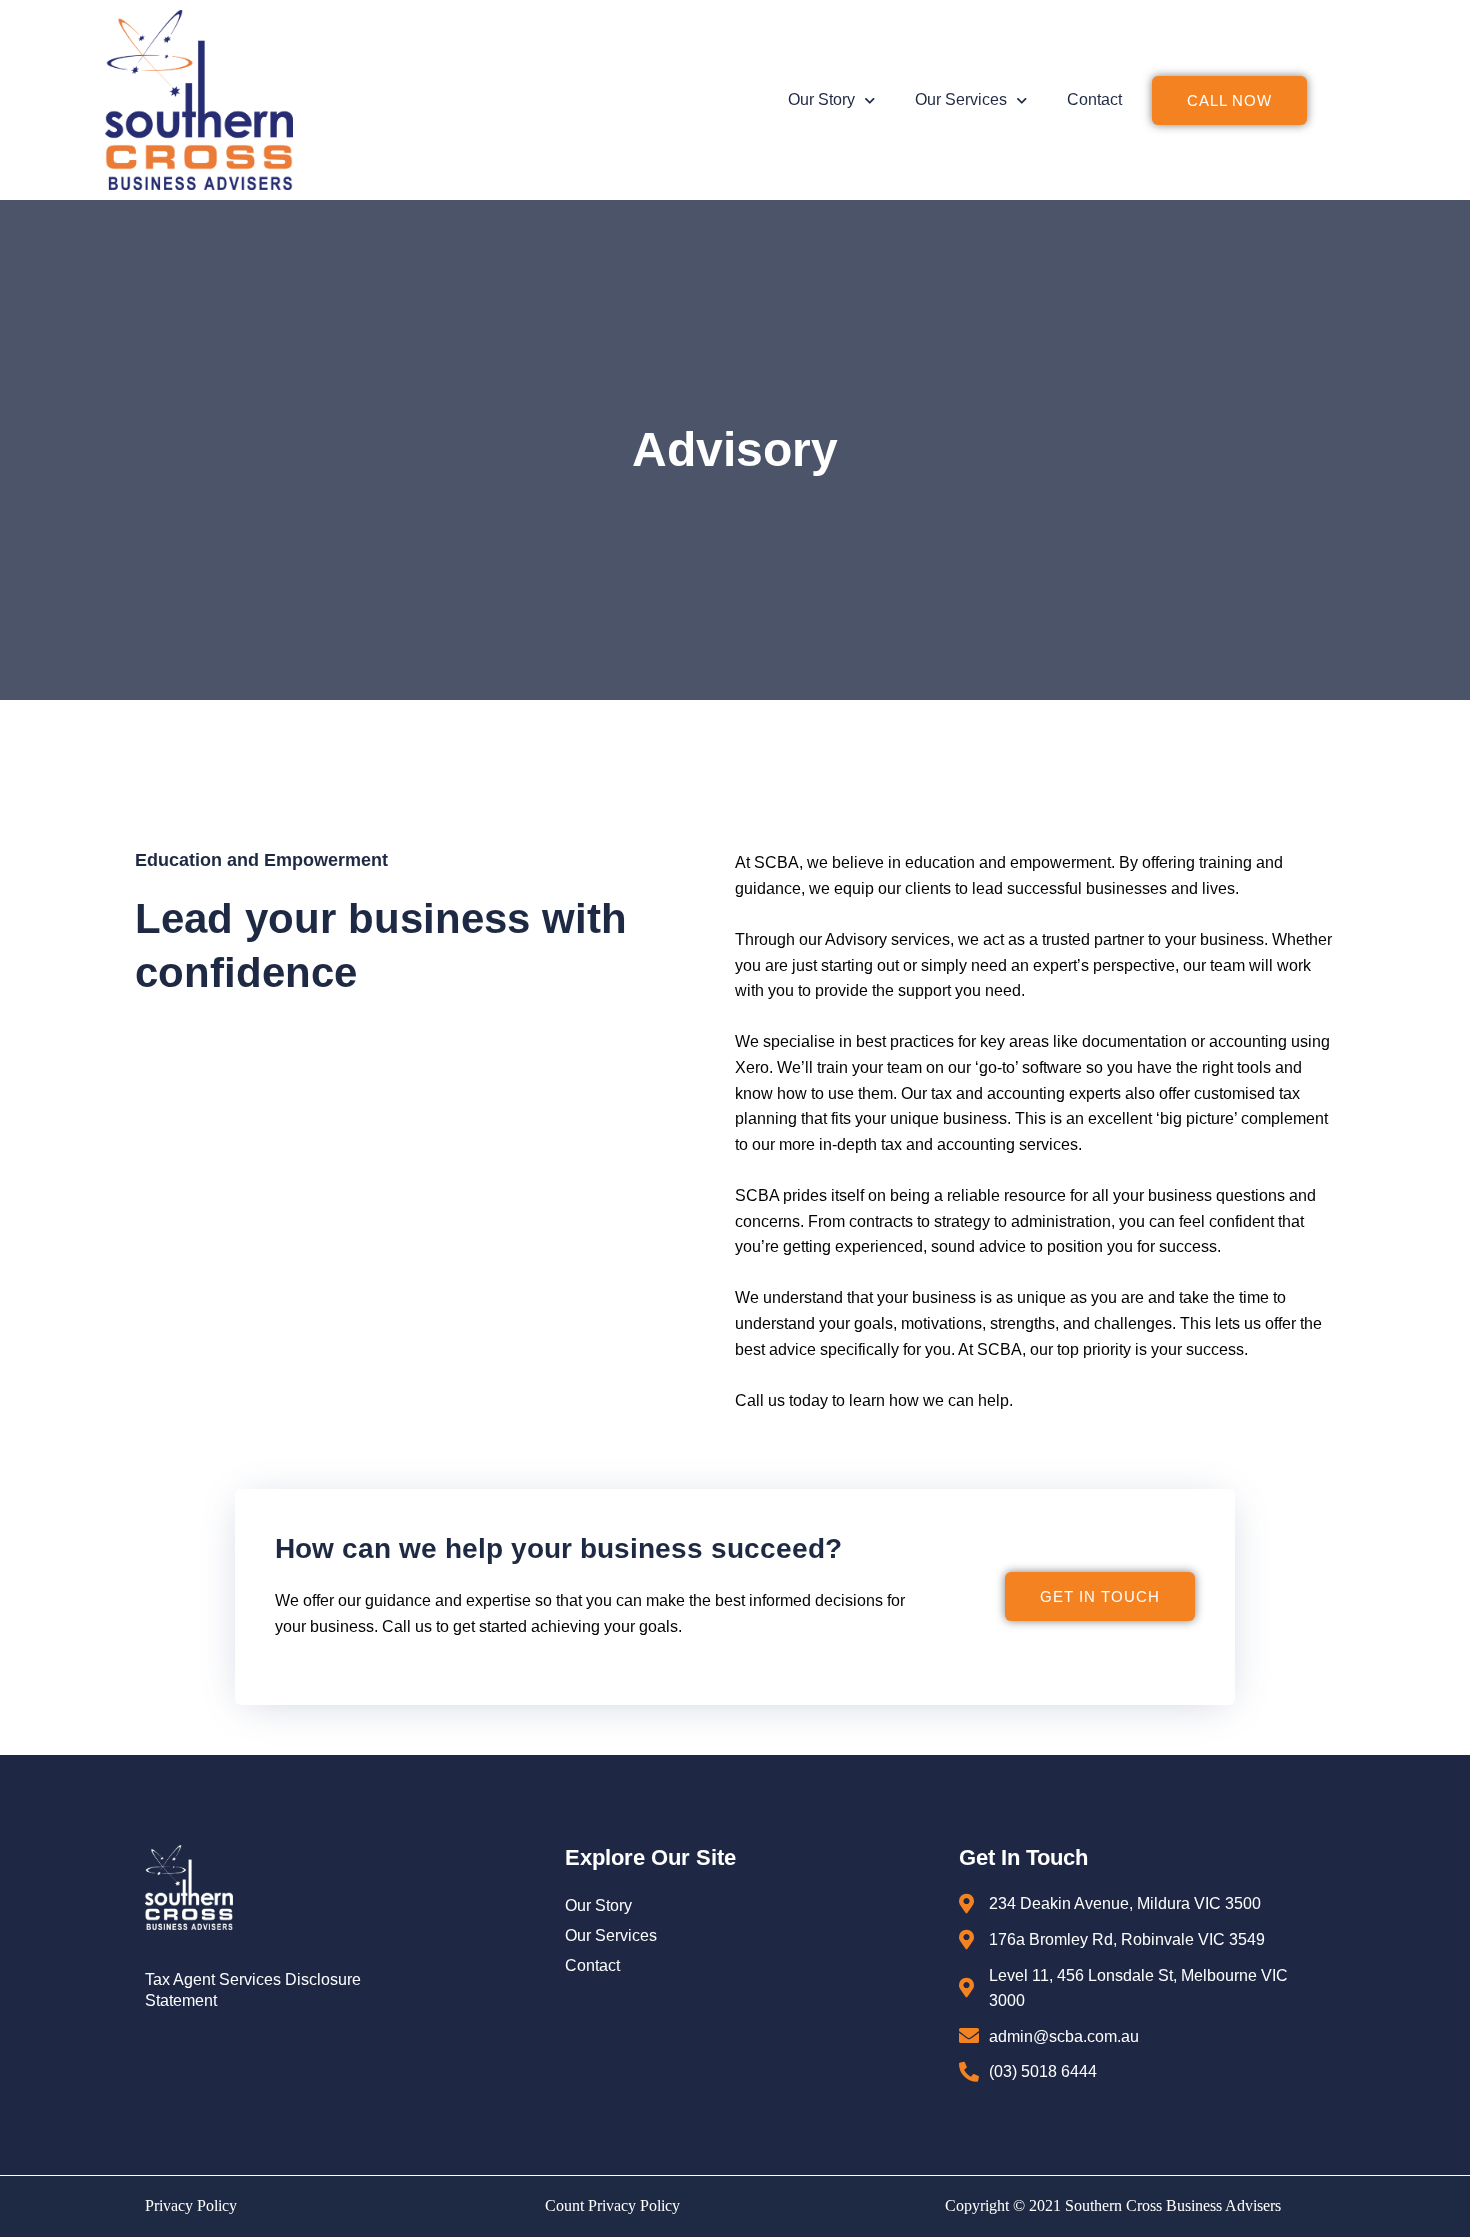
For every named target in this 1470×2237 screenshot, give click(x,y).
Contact (1094, 99)
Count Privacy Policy (612, 2205)
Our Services (961, 99)
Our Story (821, 99)
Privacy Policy (191, 2205)
